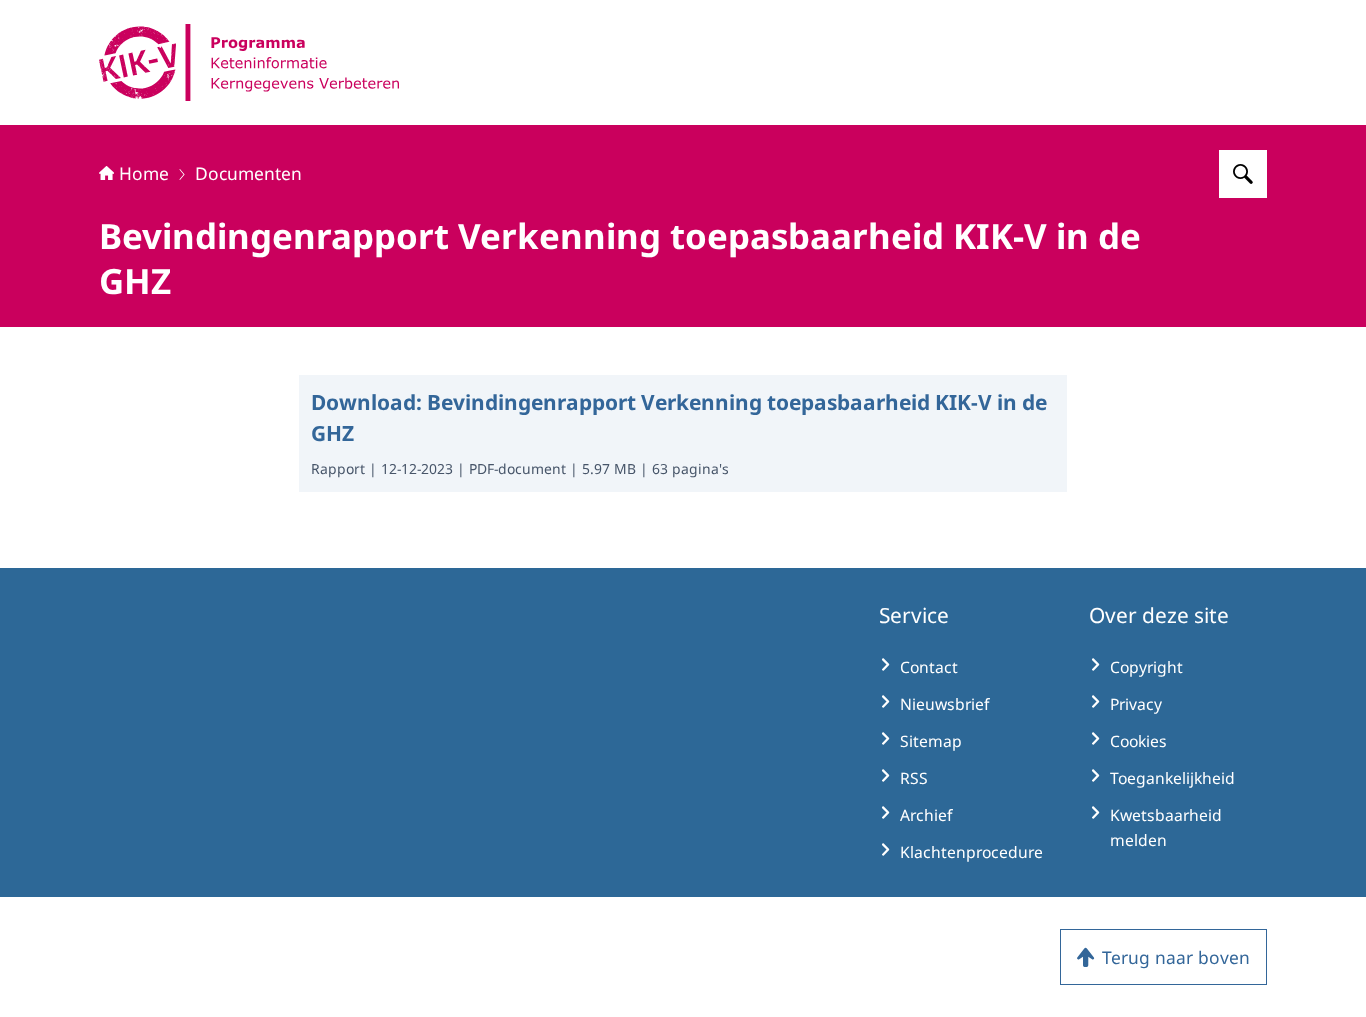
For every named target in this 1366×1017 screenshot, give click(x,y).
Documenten (248, 173)
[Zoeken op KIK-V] (1243, 174)
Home (144, 173)
